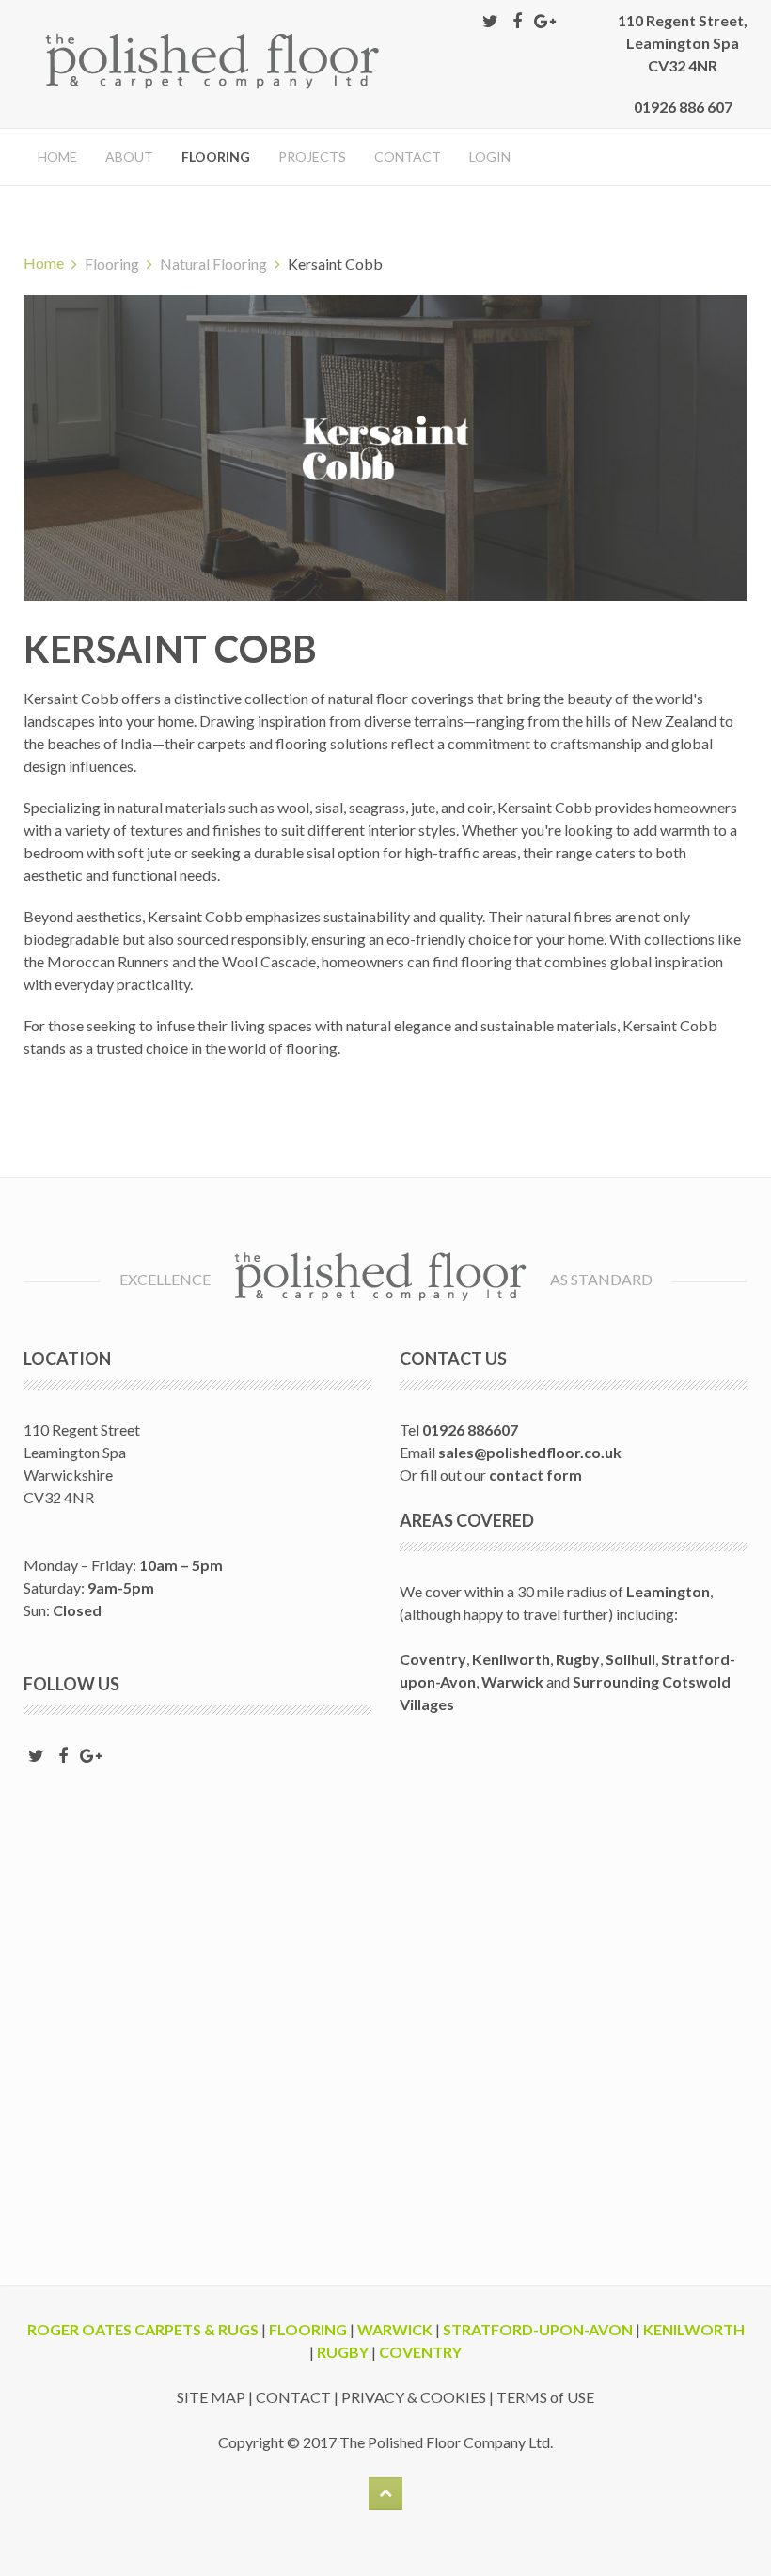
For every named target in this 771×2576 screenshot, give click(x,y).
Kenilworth (511, 1659)
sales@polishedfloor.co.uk (530, 1452)
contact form (535, 1475)
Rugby (578, 1659)
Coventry (433, 1659)
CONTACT (293, 2397)
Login (490, 157)
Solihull (630, 1659)
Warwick (512, 1681)
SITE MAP (211, 2397)
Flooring (216, 157)
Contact (408, 157)
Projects (312, 157)
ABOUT (129, 157)
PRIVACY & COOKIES (414, 2397)
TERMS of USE (545, 2397)
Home (57, 157)
